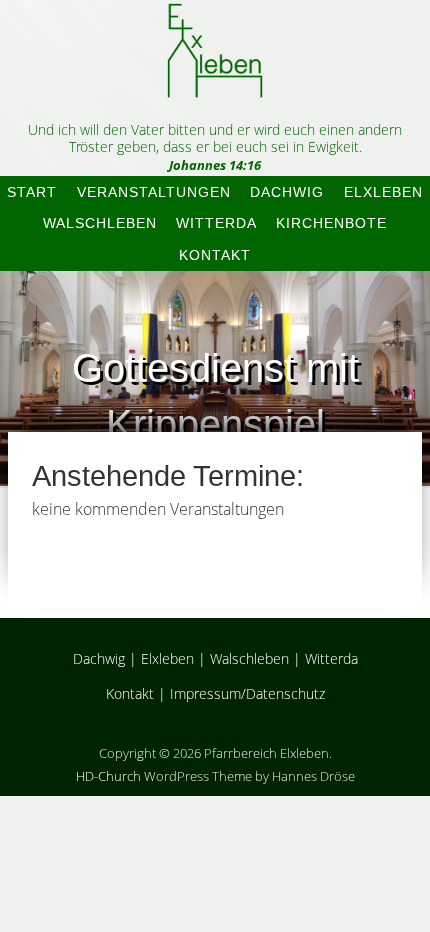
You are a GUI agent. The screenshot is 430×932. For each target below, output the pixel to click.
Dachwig (287, 192)
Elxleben (383, 192)
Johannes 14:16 (215, 165)
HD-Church (108, 776)
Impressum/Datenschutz (247, 693)
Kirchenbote (331, 223)
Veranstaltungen (154, 192)
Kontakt (215, 255)
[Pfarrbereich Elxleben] (215, 80)
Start (32, 192)
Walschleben (100, 223)
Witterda (216, 223)
